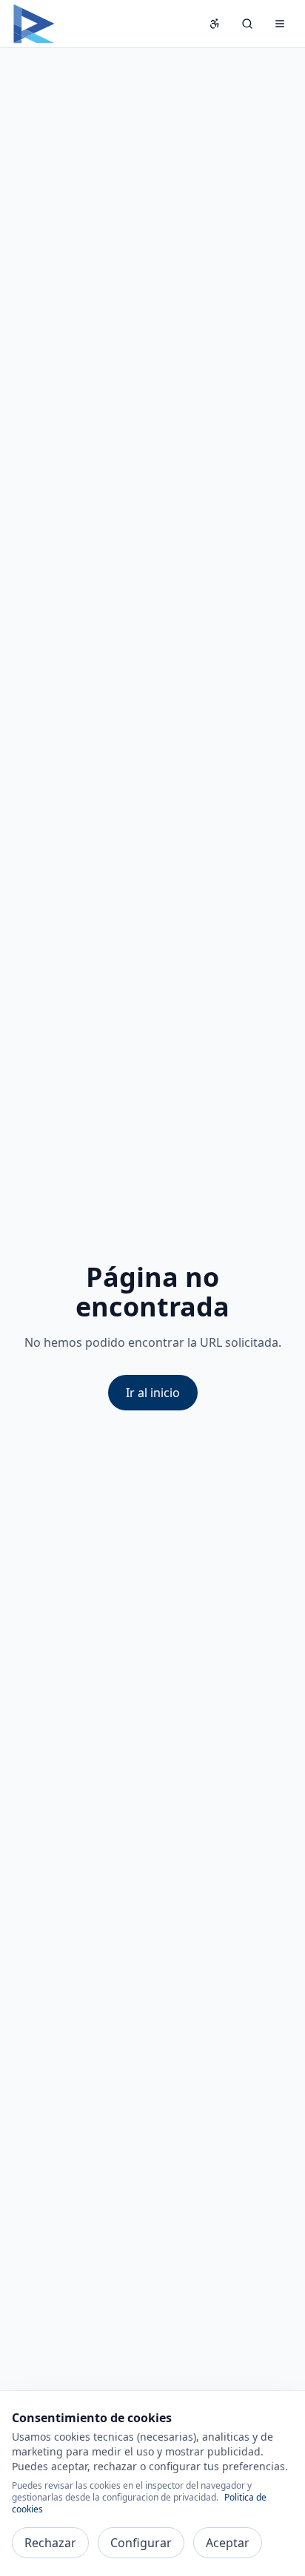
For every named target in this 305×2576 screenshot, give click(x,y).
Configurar (141, 2543)
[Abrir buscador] (247, 24)
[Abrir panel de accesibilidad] (215, 24)
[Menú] (280, 24)
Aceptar (228, 2543)
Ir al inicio (153, 1393)
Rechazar (50, 2543)
